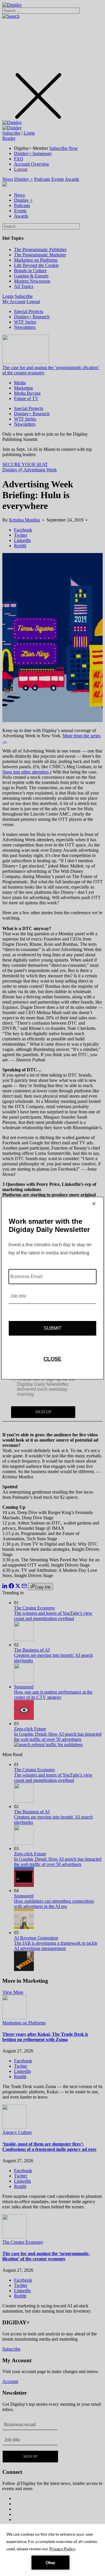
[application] (52, 2550)
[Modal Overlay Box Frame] (52, 1288)
